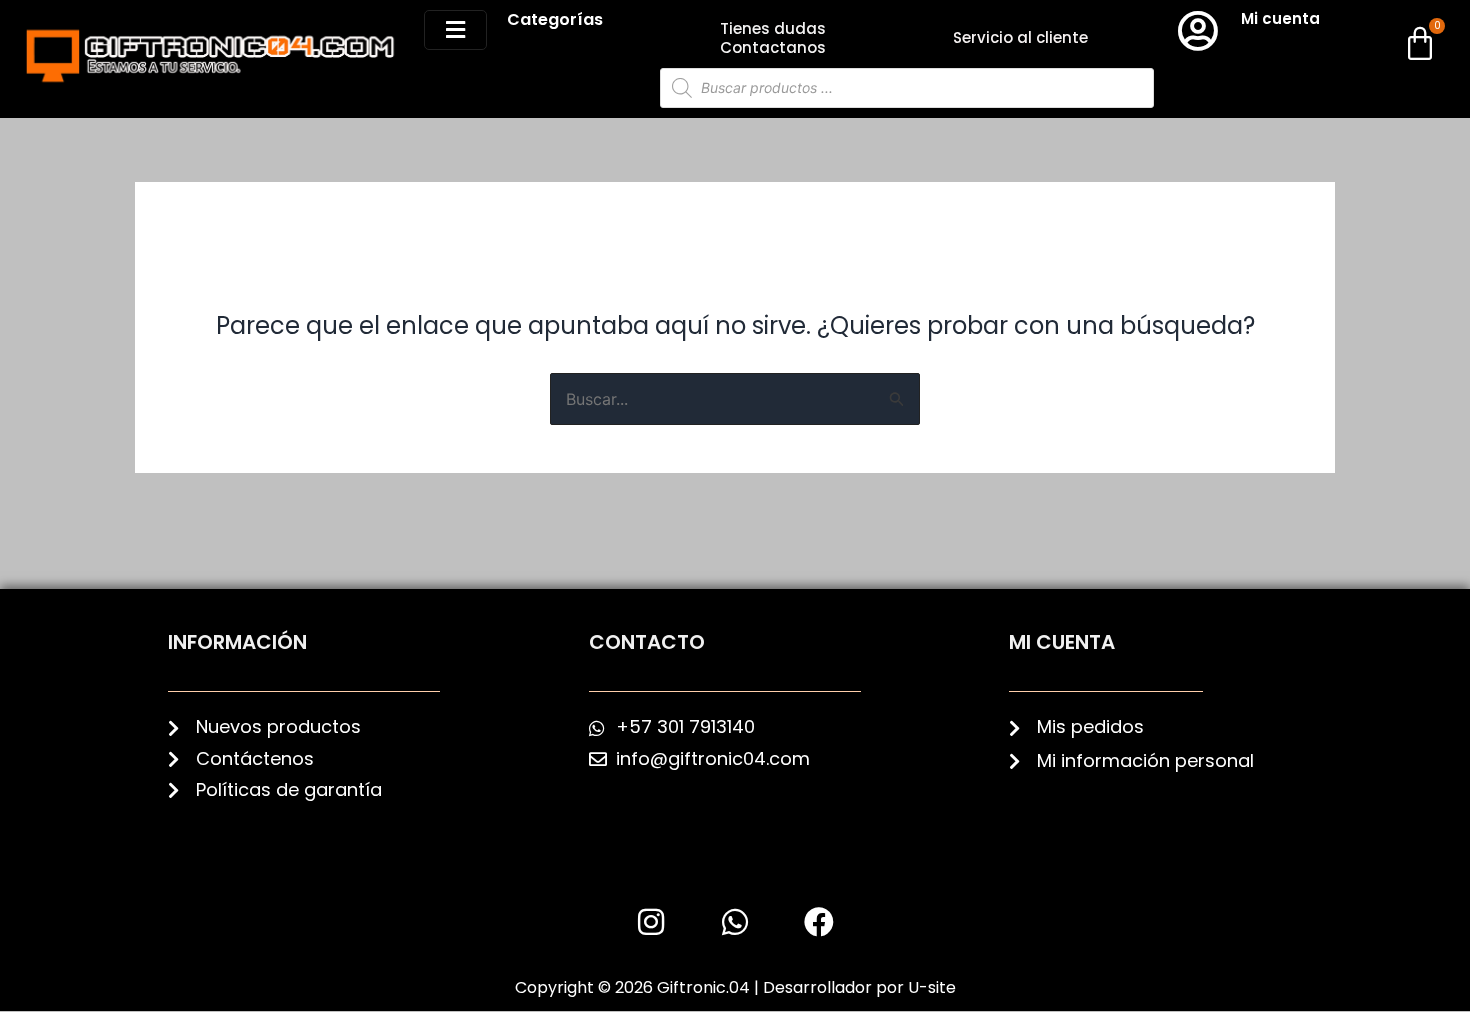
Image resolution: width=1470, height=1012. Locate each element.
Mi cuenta (1280, 18)
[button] (455, 30)
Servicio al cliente (1020, 37)
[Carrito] (1420, 43)
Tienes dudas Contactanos (773, 38)
